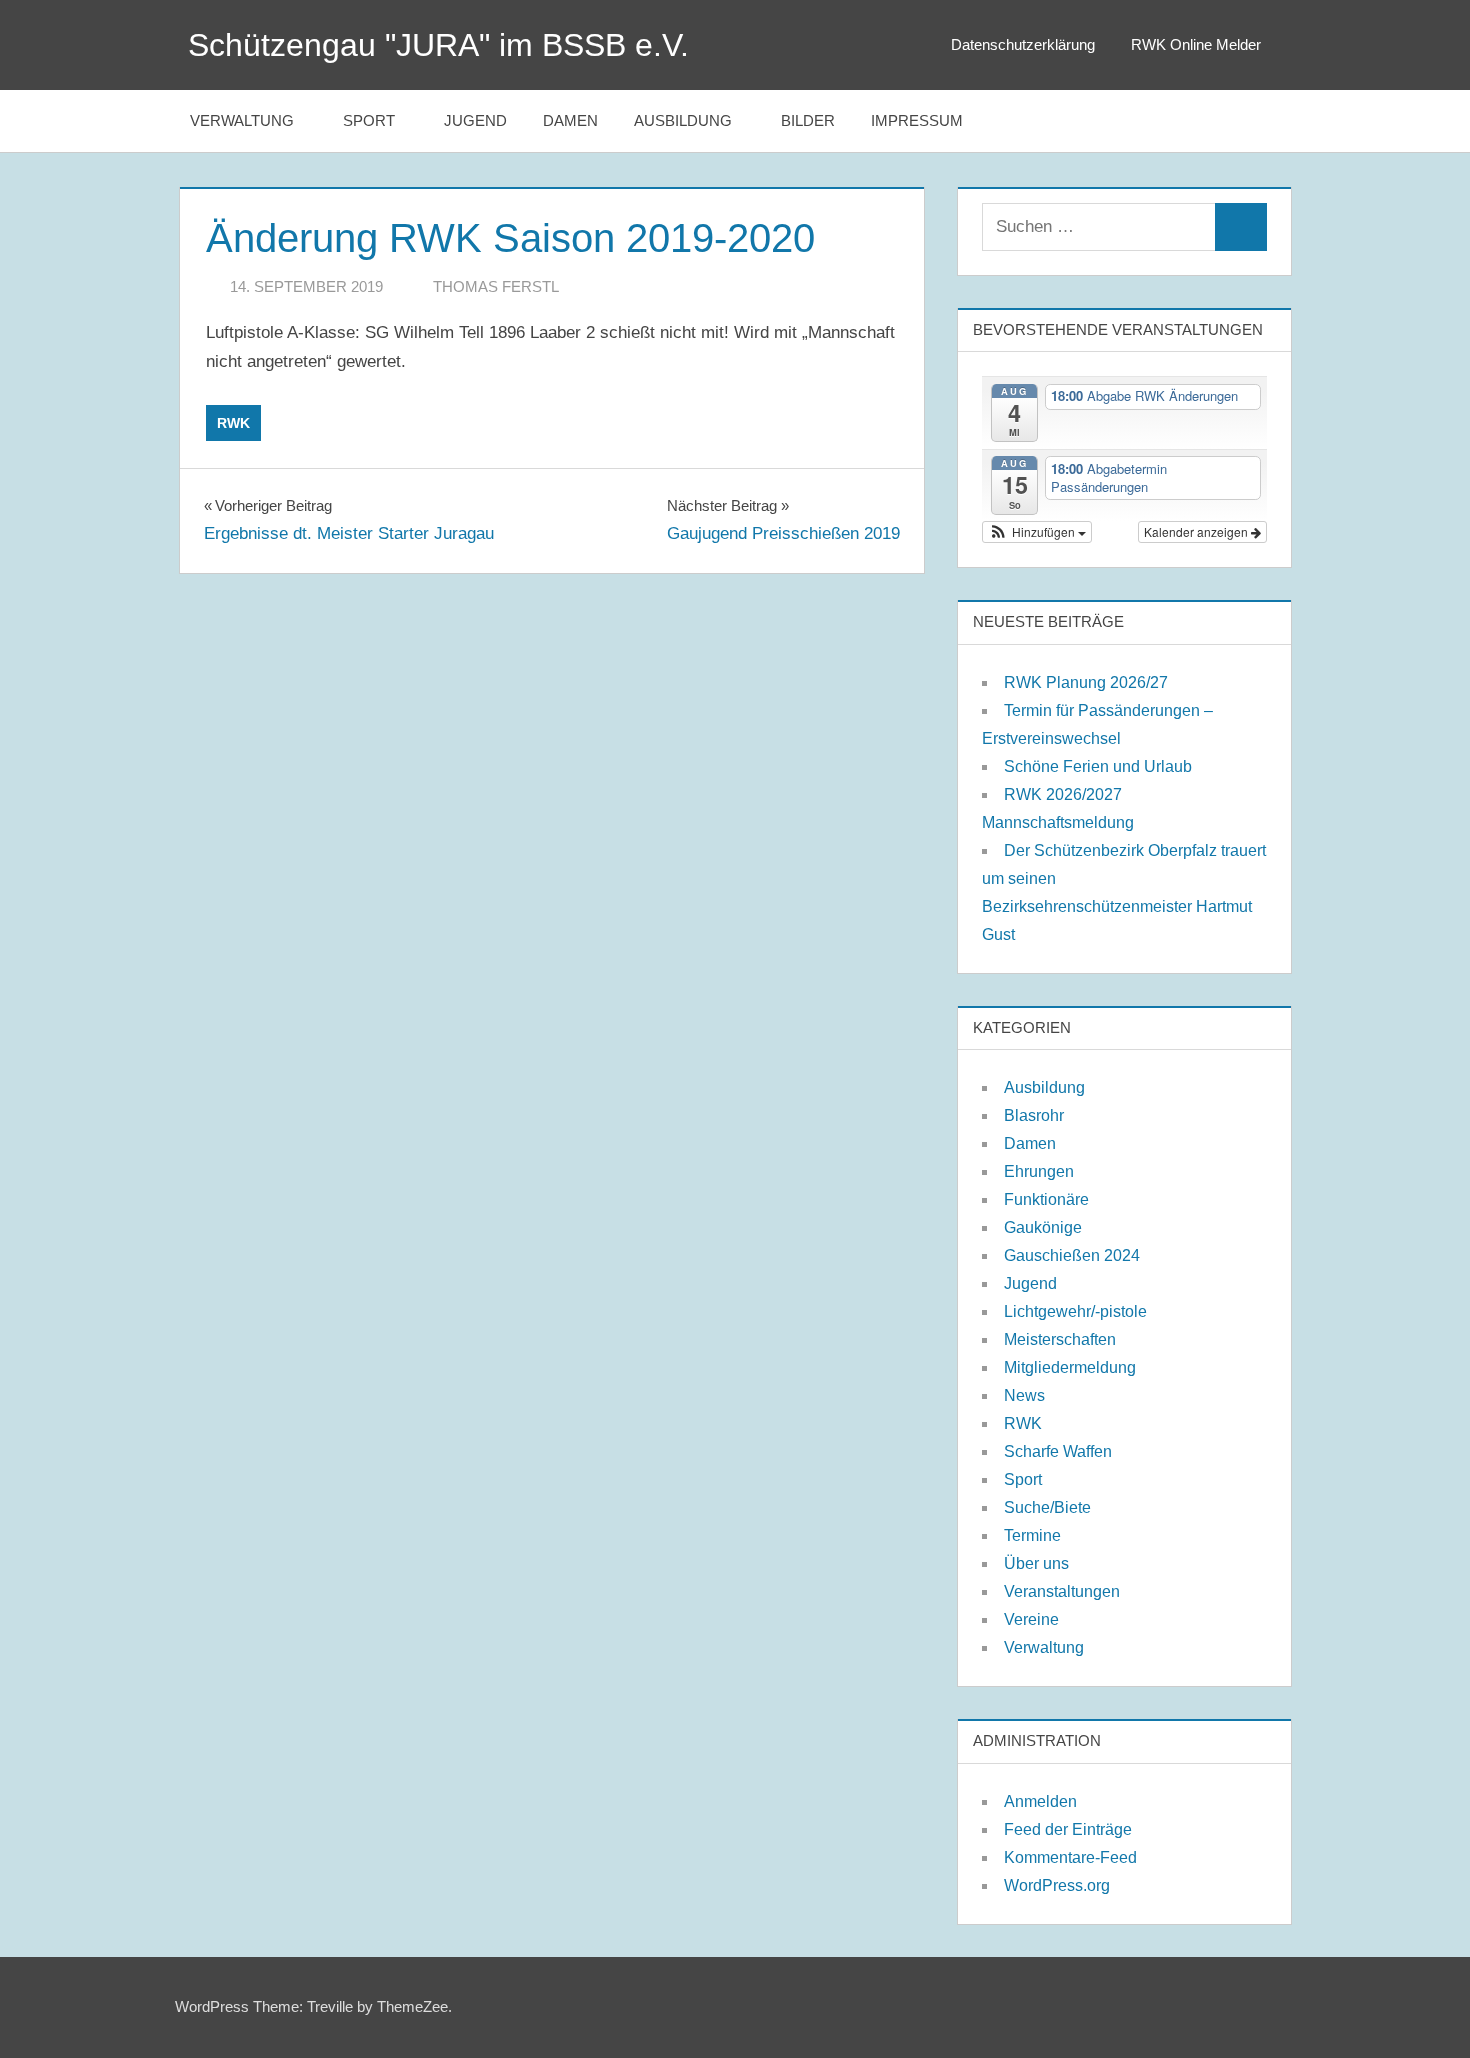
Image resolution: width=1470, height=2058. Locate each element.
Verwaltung (242, 120)
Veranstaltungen (1062, 1591)
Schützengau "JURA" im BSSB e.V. (438, 45)
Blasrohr (1034, 1115)
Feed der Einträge (1068, 1829)
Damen (570, 120)
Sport (369, 120)
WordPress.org (1057, 1885)
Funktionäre (1046, 1199)
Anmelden (1040, 1801)
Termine (1032, 1535)
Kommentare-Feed (1070, 1857)
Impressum (917, 120)
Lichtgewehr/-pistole (1075, 1311)
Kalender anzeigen (1197, 531)
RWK (233, 423)
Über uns (1036, 1563)
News (1024, 1395)
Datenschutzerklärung (1023, 44)
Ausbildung (683, 120)
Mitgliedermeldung (1070, 1367)
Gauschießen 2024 (1072, 1255)
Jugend (475, 120)
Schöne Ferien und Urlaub (1098, 766)
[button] (1037, 532)
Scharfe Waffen (1058, 1451)
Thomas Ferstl (496, 286)
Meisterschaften (1060, 1339)
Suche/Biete (1047, 1507)
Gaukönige (1043, 1227)
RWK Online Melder (1196, 44)
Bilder (808, 120)
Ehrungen (1039, 1171)
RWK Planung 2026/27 (1086, 682)
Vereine (1031, 1619)
